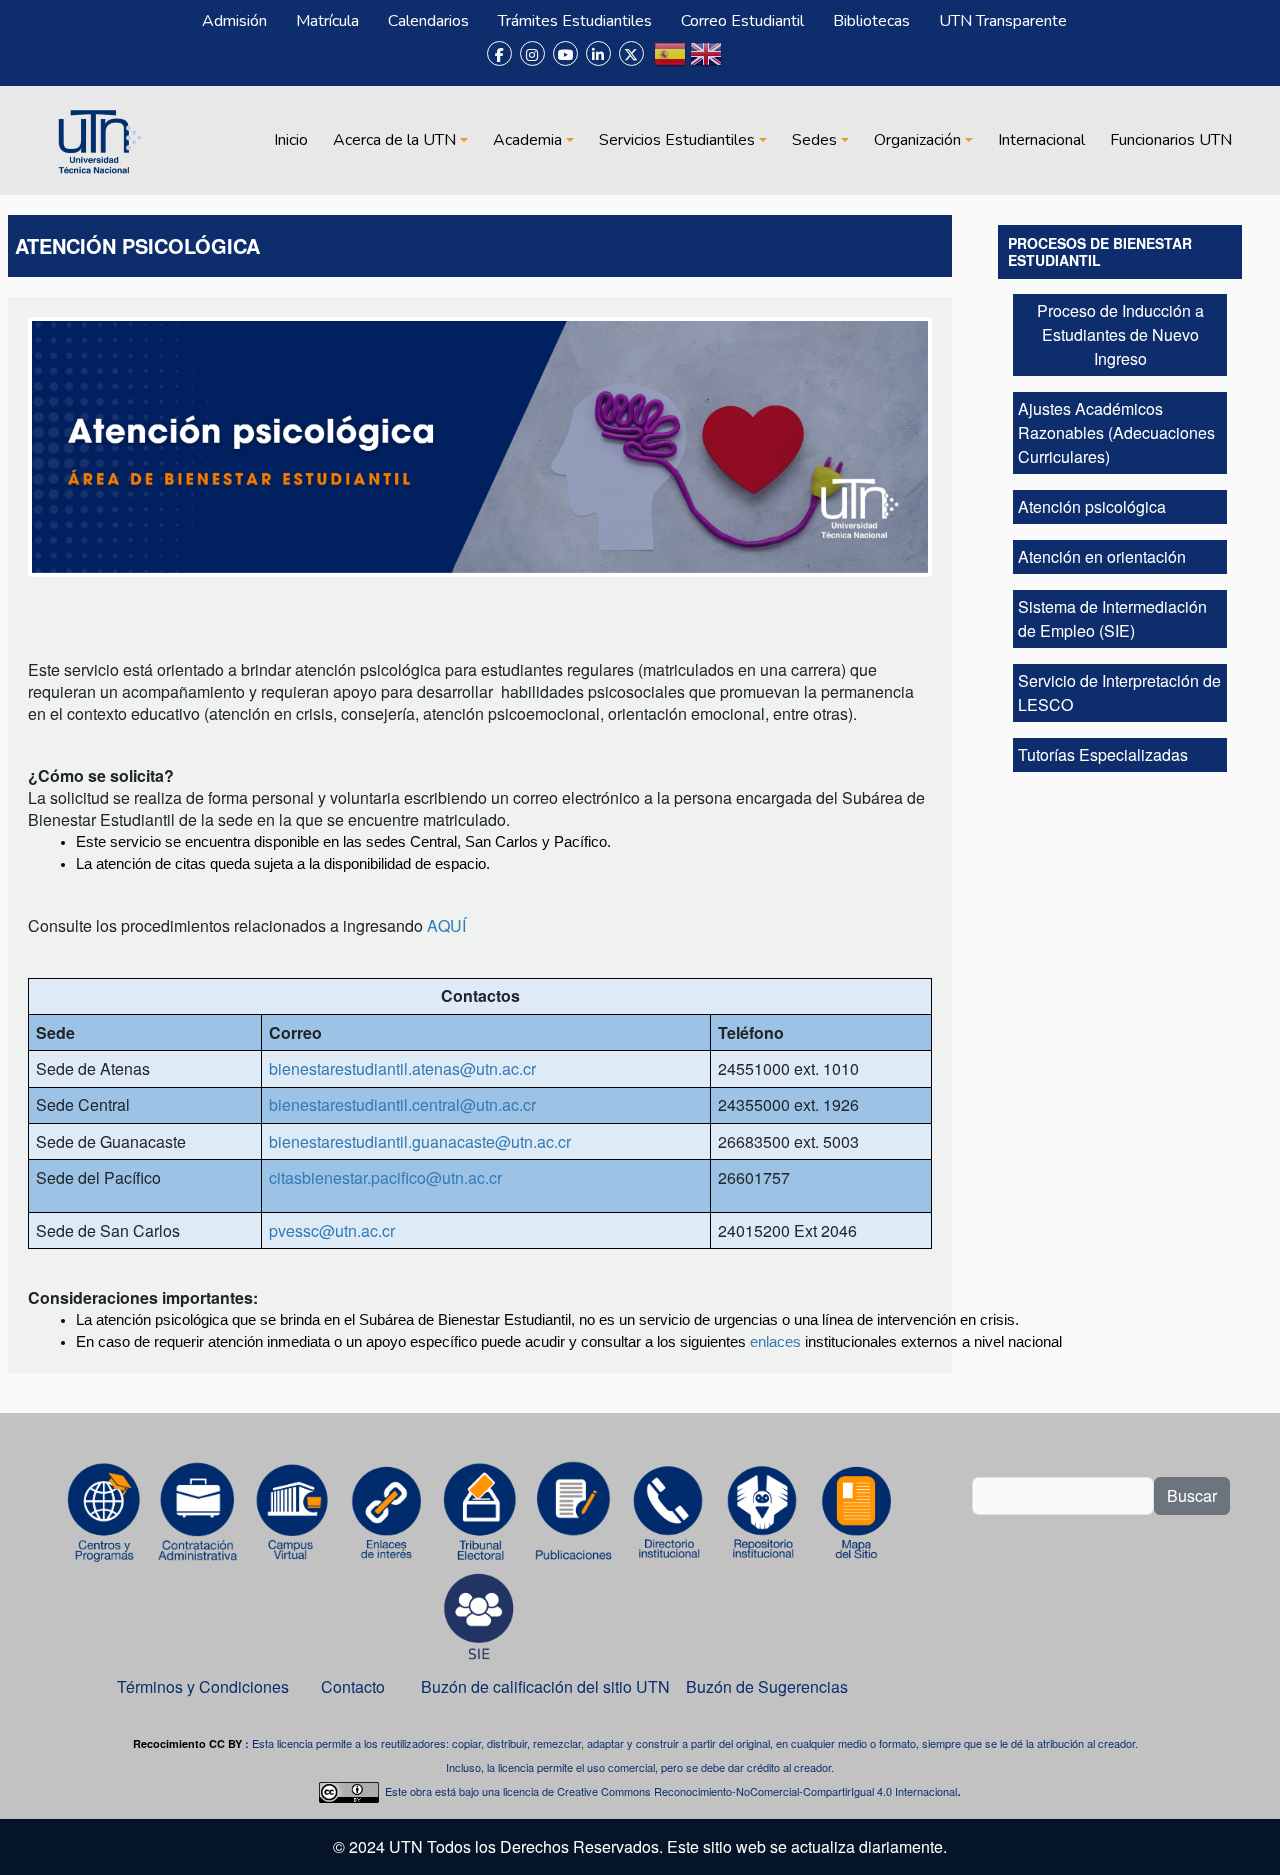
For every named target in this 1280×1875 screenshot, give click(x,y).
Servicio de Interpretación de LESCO (1119, 692)
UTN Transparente (1003, 21)
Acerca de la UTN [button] (394, 140)
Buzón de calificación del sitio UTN (545, 1686)
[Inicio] (97, 140)
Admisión (234, 21)
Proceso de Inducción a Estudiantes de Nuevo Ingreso (1120, 334)
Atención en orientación (1102, 556)
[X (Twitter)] (631, 53)
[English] (706, 62)
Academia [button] (527, 140)
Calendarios (428, 21)
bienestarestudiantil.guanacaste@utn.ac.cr (420, 1141)
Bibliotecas (871, 21)
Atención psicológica (1092, 506)
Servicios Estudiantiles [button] (677, 140)
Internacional (1041, 140)
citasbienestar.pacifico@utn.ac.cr (385, 1177)
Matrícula (327, 21)
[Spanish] (670, 62)
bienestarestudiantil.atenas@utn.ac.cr (402, 1068)
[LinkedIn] (598, 53)
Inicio (291, 140)
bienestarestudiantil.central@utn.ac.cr (402, 1104)
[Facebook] (499, 53)
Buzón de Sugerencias (769, 1686)
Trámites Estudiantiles (575, 21)
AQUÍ (446, 925)
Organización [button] (917, 140)
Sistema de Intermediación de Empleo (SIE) (1112, 618)
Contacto (353, 1686)
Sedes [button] (814, 140)
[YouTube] (565, 53)
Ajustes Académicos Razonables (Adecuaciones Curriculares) (1116, 432)
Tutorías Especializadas (1103, 754)
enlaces (775, 1342)
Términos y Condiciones (203, 1686)
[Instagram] (532, 53)
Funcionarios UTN (1171, 140)
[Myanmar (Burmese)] (742, 62)
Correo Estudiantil (742, 21)
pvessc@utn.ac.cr (332, 1230)
